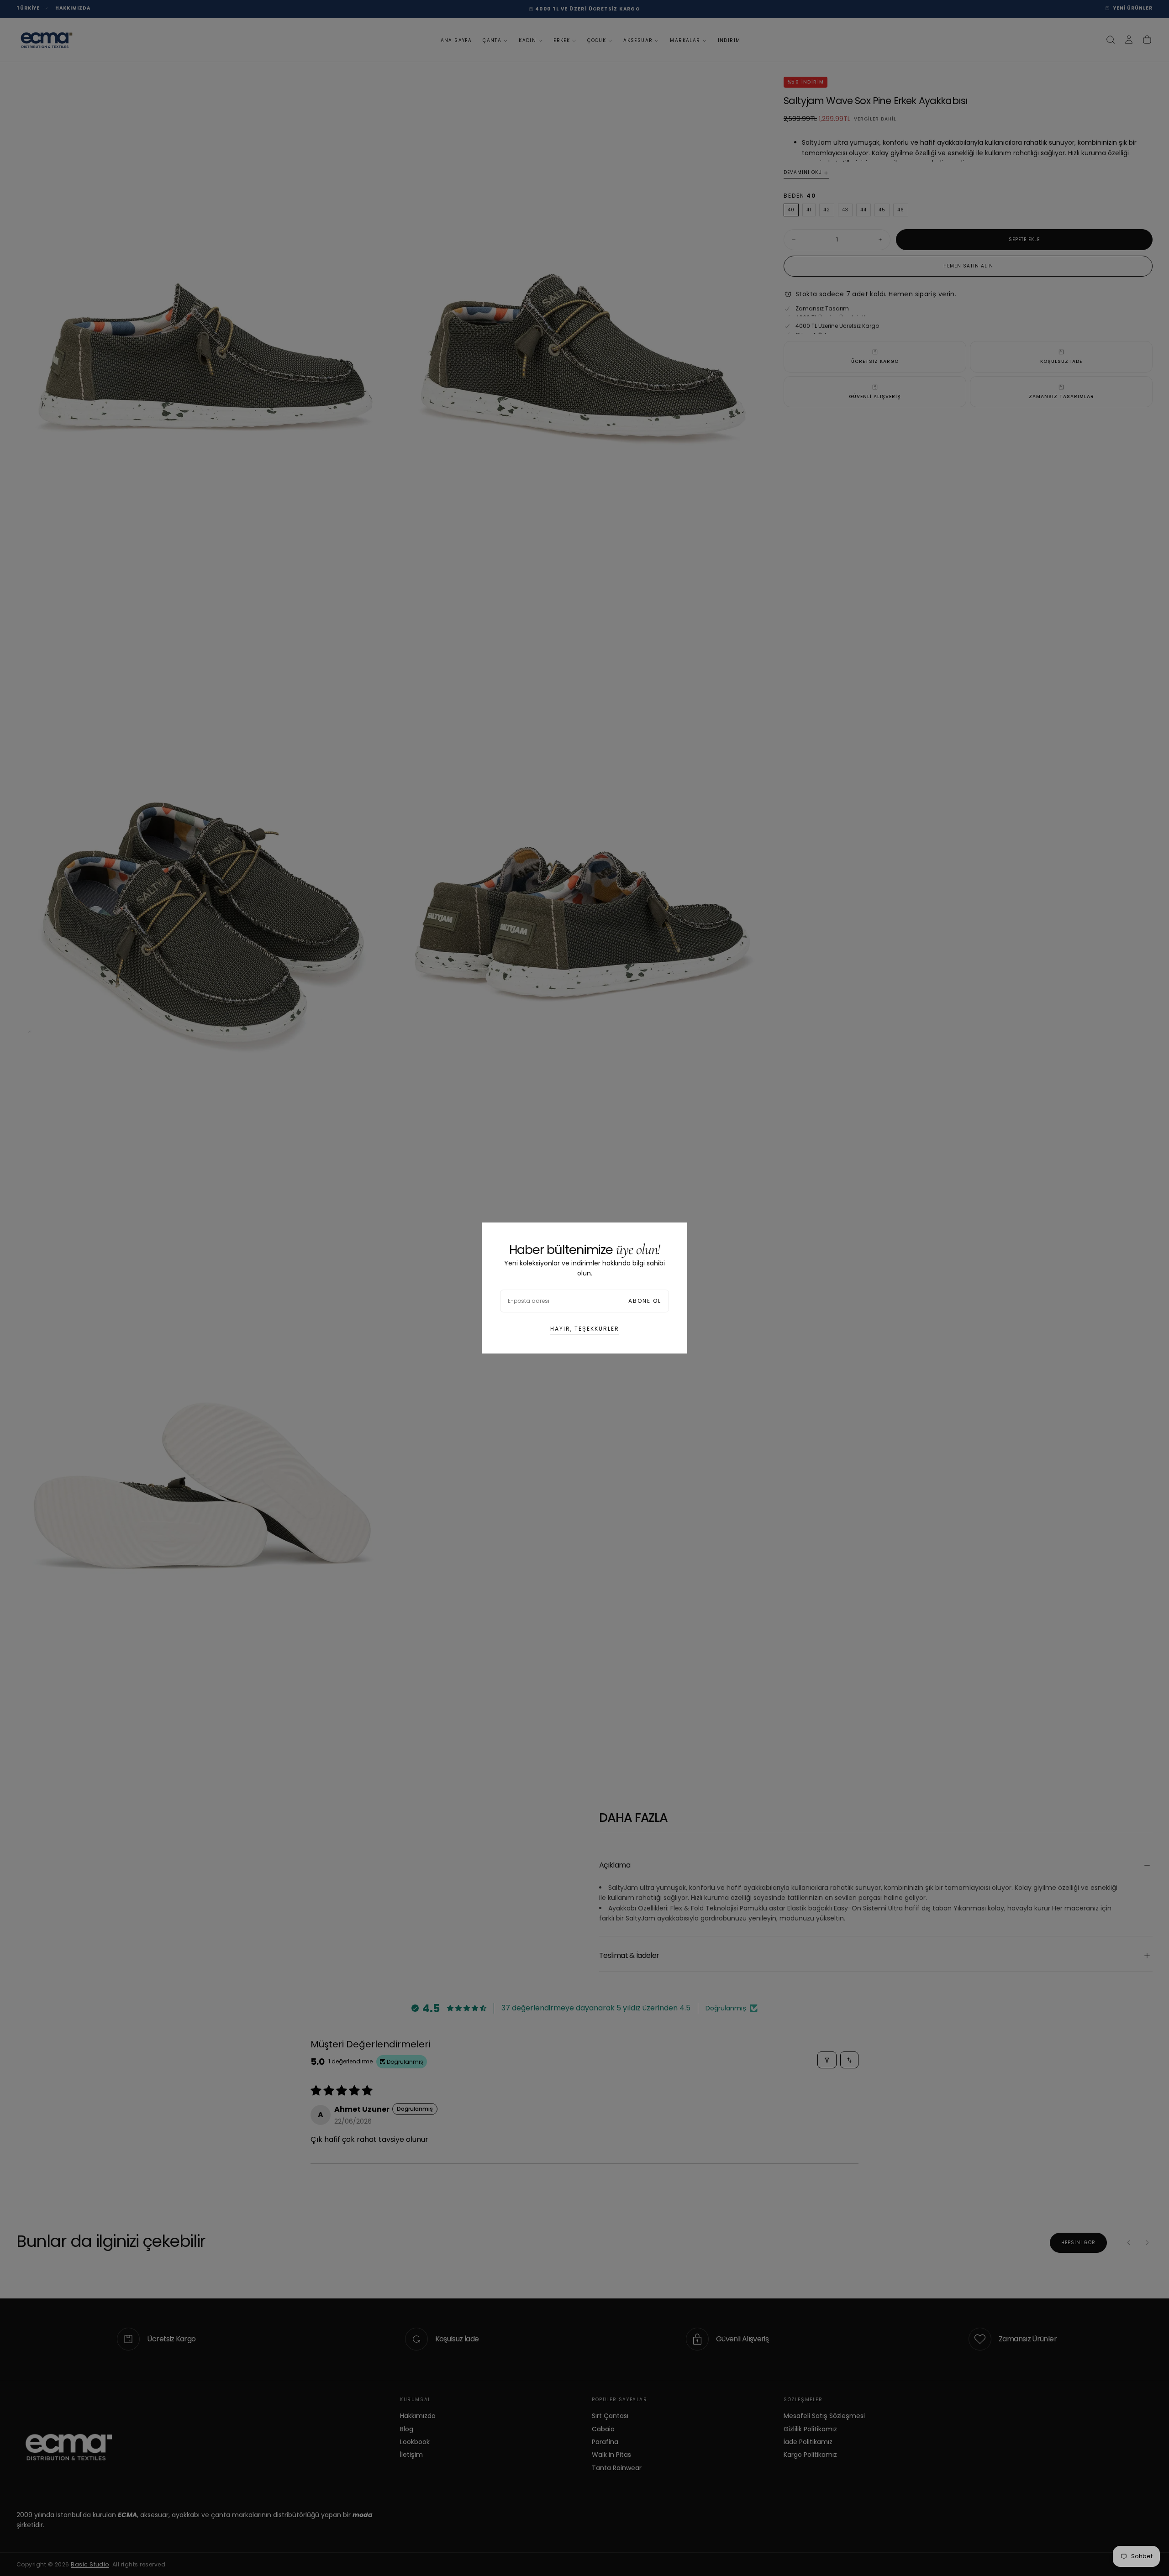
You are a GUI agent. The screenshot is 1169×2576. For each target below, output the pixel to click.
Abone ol (645, 1301)
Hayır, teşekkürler (585, 1329)
